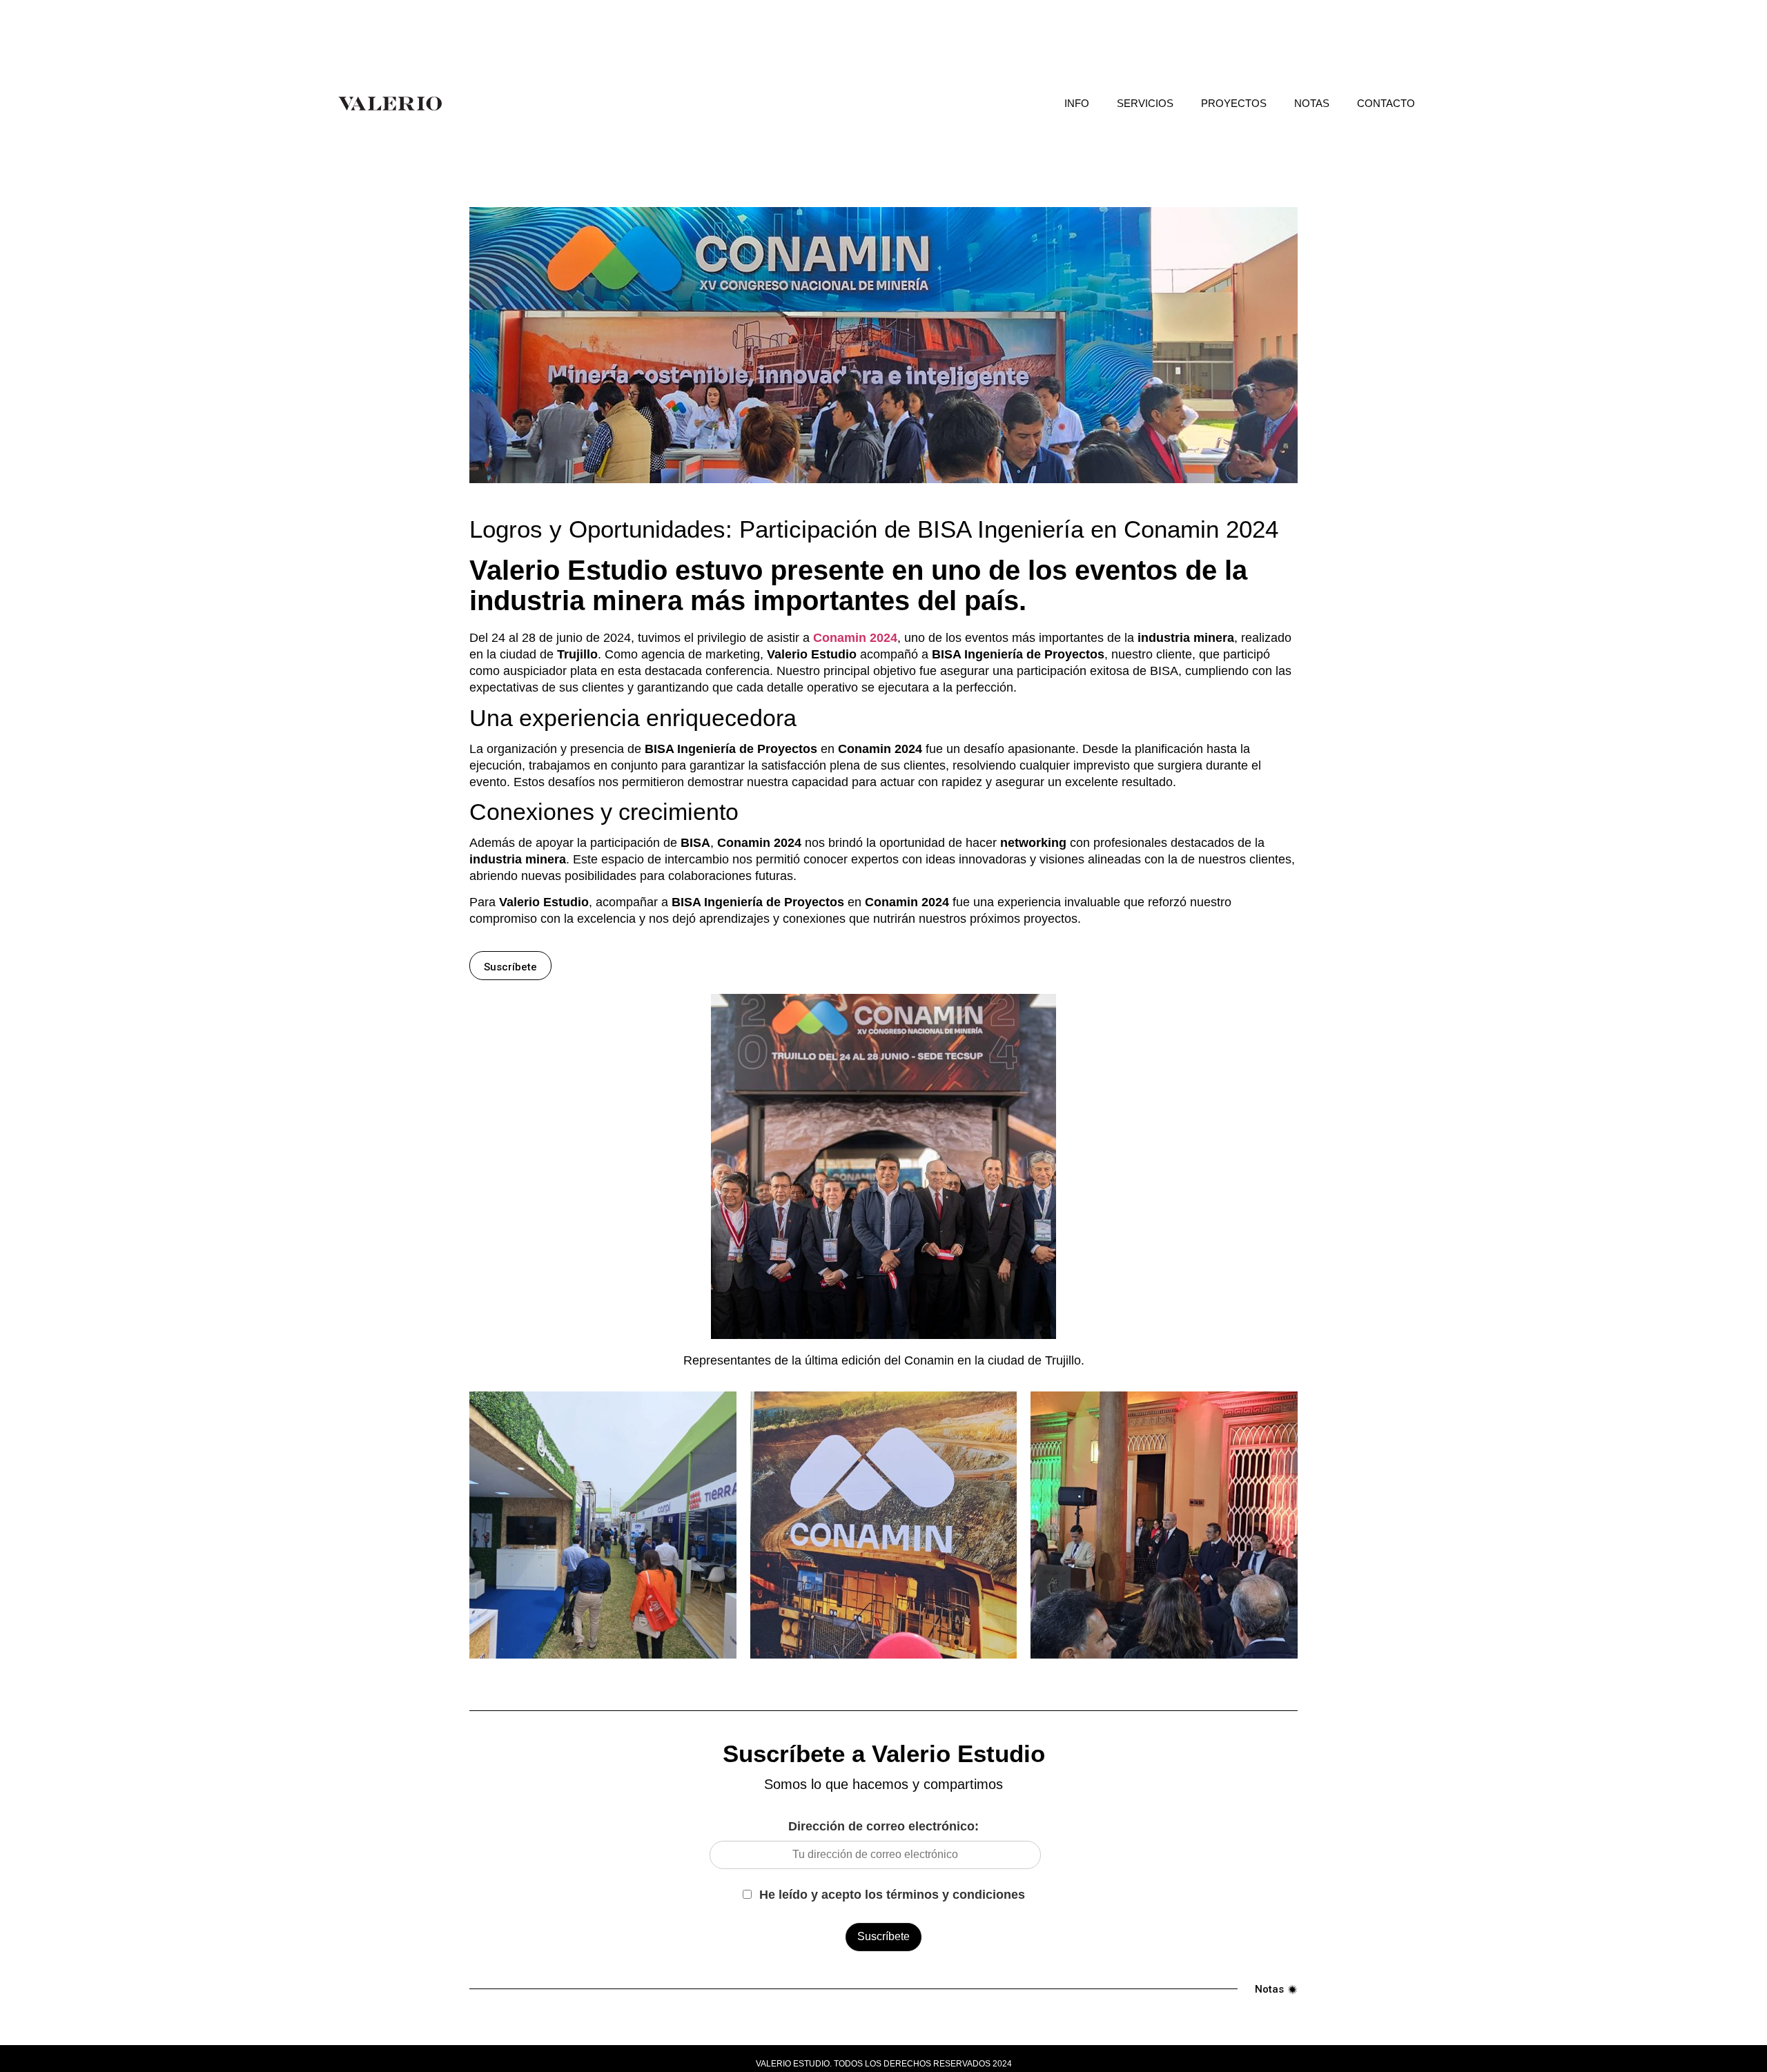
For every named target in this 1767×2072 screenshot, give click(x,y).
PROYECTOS (1234, 103)
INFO (1077, 103)
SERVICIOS (1145, 103)
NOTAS (1312, 103)
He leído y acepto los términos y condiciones (890, 1895)
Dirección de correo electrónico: (883, 1826)
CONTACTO (1386, 103)
